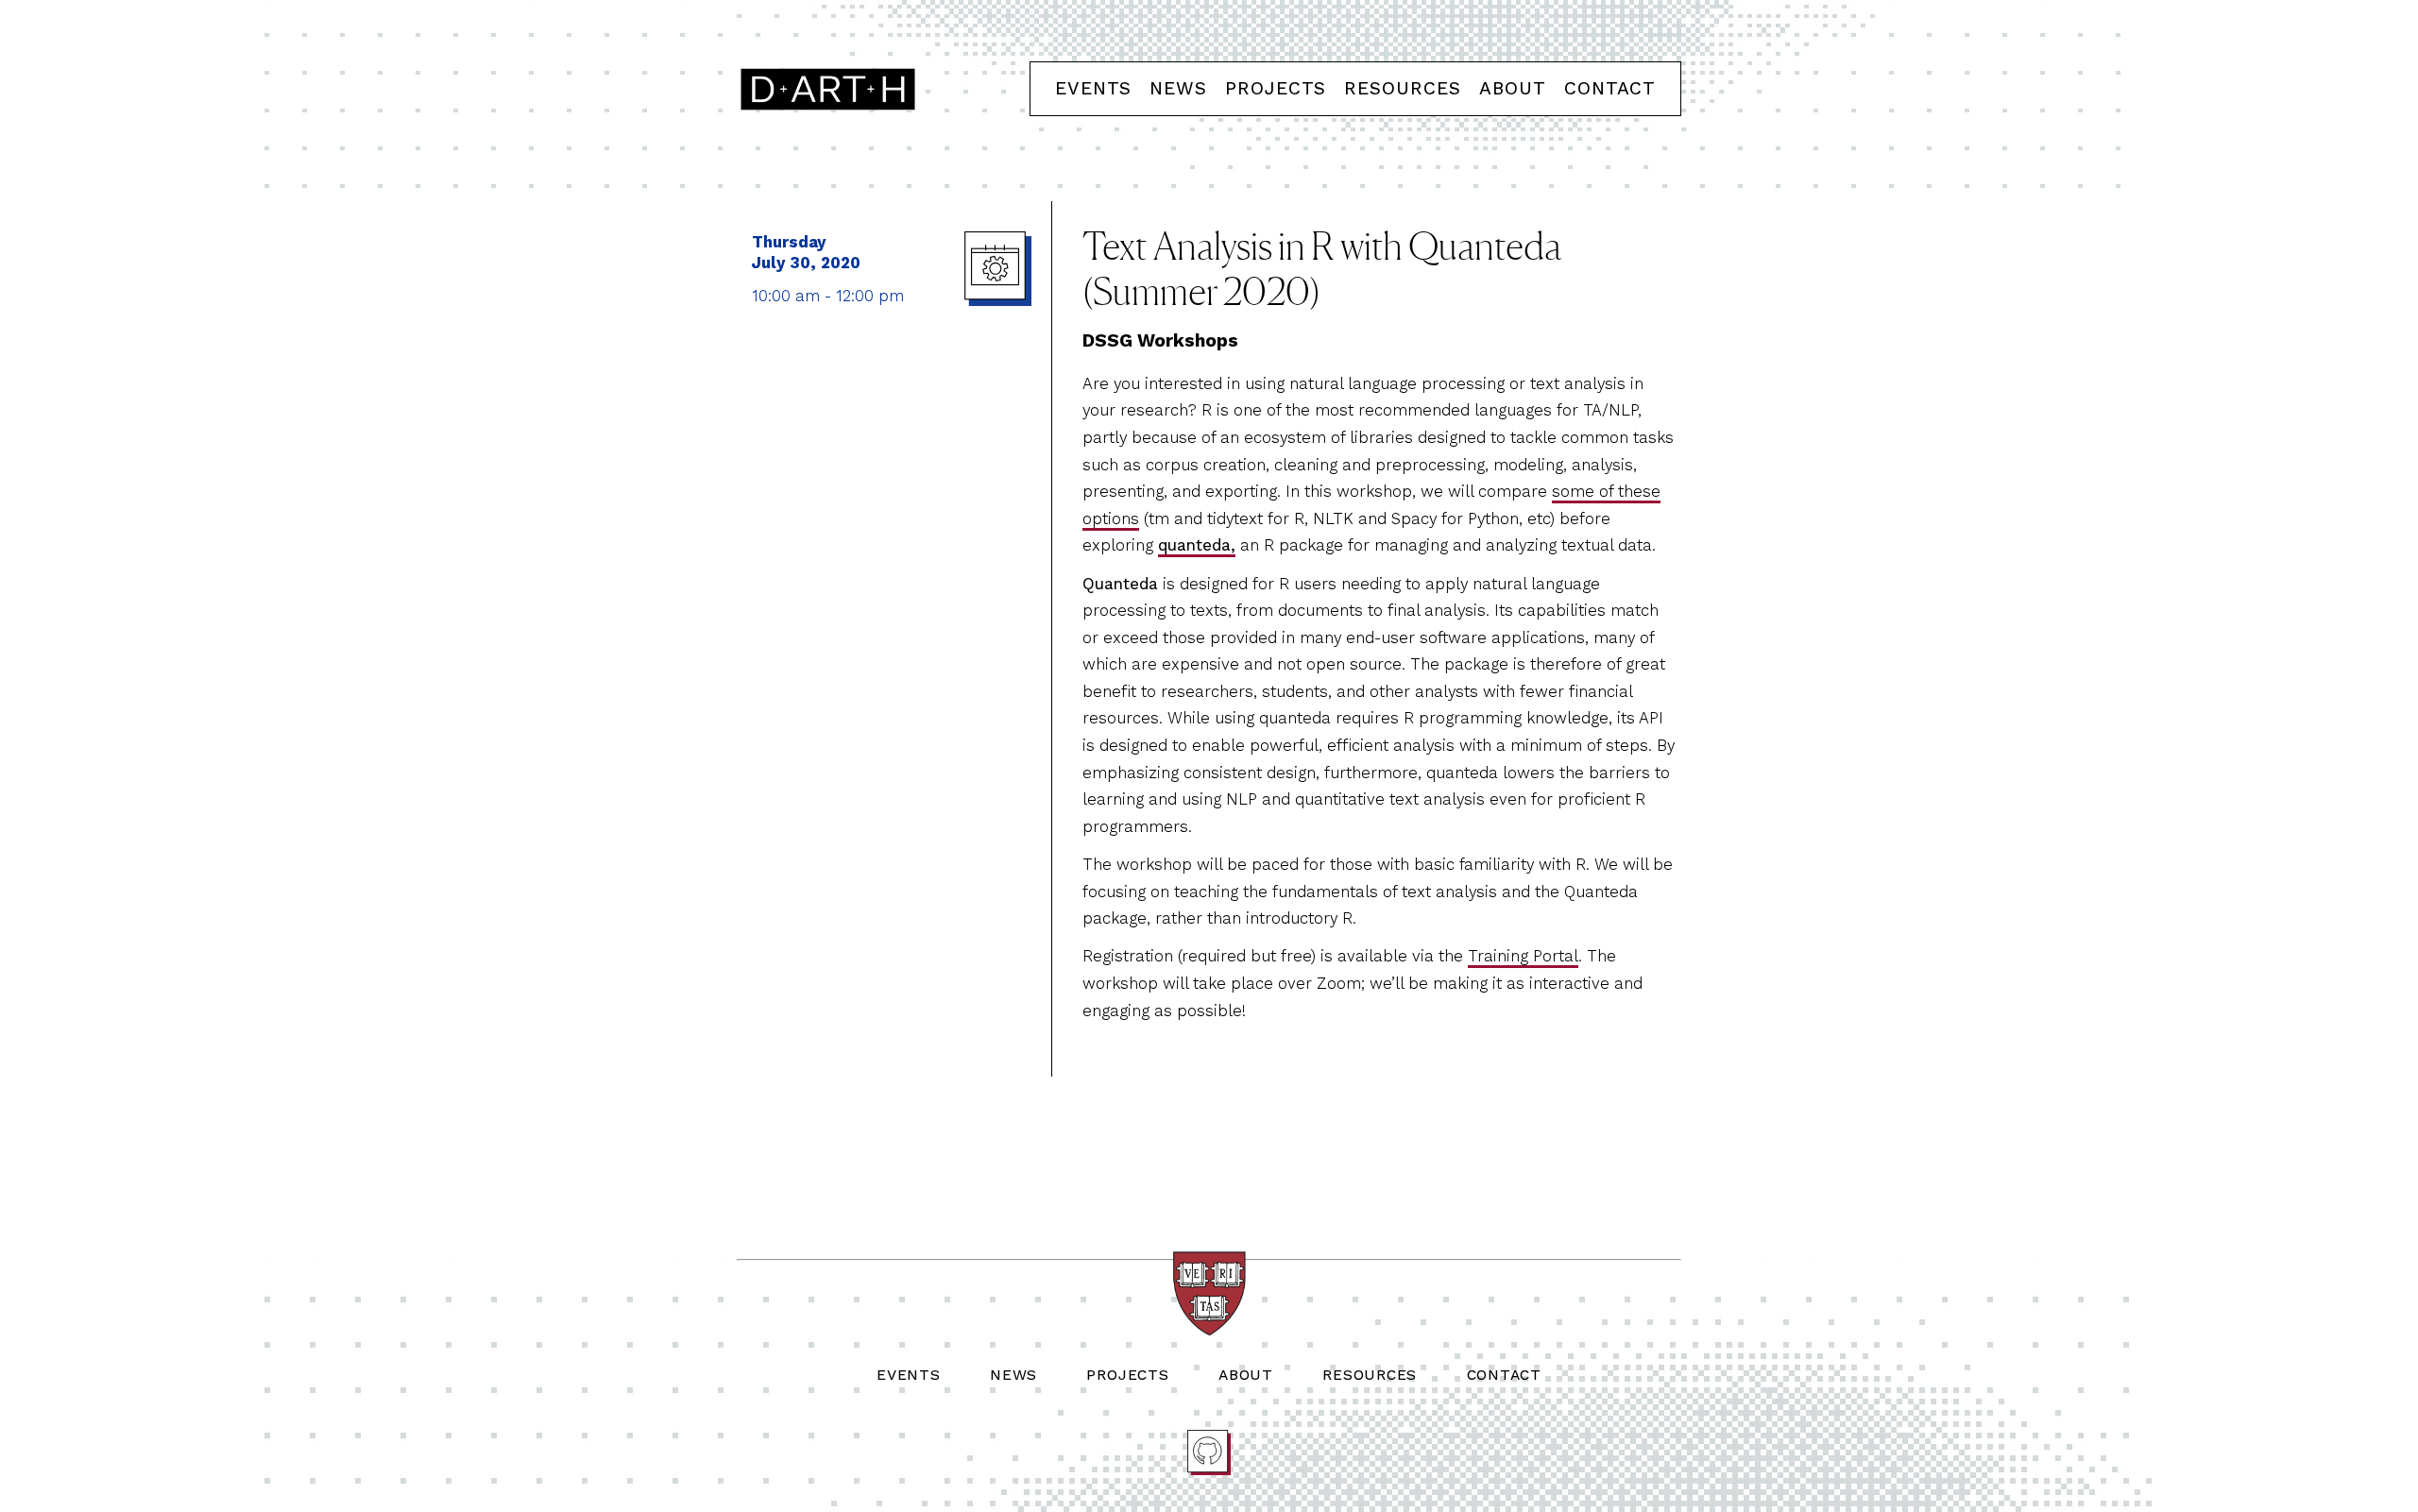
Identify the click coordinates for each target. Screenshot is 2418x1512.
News (1178, 88)
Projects (1276, 88)
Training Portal (1523, 956)
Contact (1610, 88)
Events (1093, 88)
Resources (1403, 88)
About (1513, 88)
